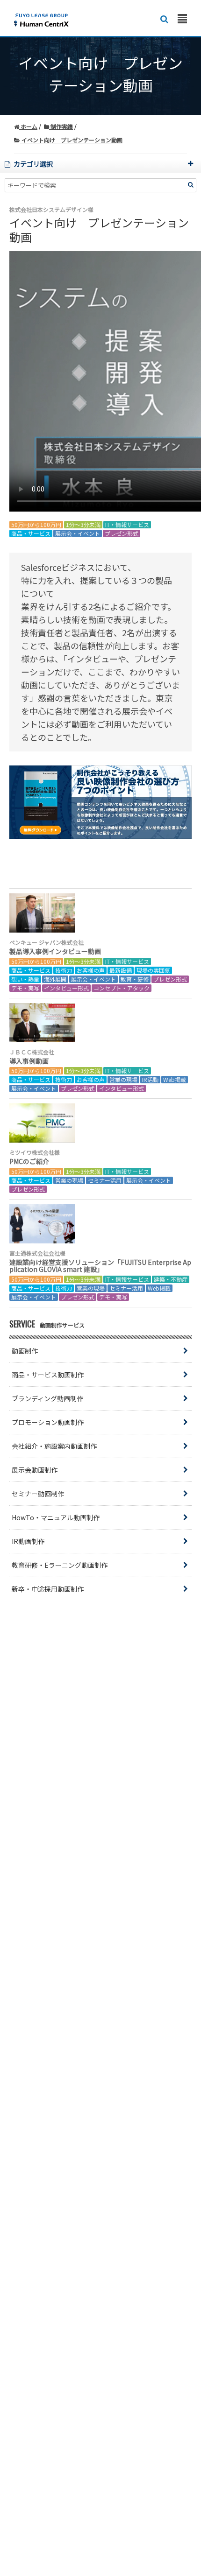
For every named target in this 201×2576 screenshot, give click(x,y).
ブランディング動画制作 (47, 1398)
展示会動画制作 (35, 1470)
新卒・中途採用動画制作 (48, 1589)
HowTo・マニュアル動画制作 (56, 1517)
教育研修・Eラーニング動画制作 (60, 1565)
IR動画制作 (28, 1541)
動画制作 (25, 1351)
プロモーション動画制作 (48, 1422)
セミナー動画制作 (38, 1494)
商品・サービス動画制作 (48, 1375)
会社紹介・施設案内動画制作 (54, 1446)
